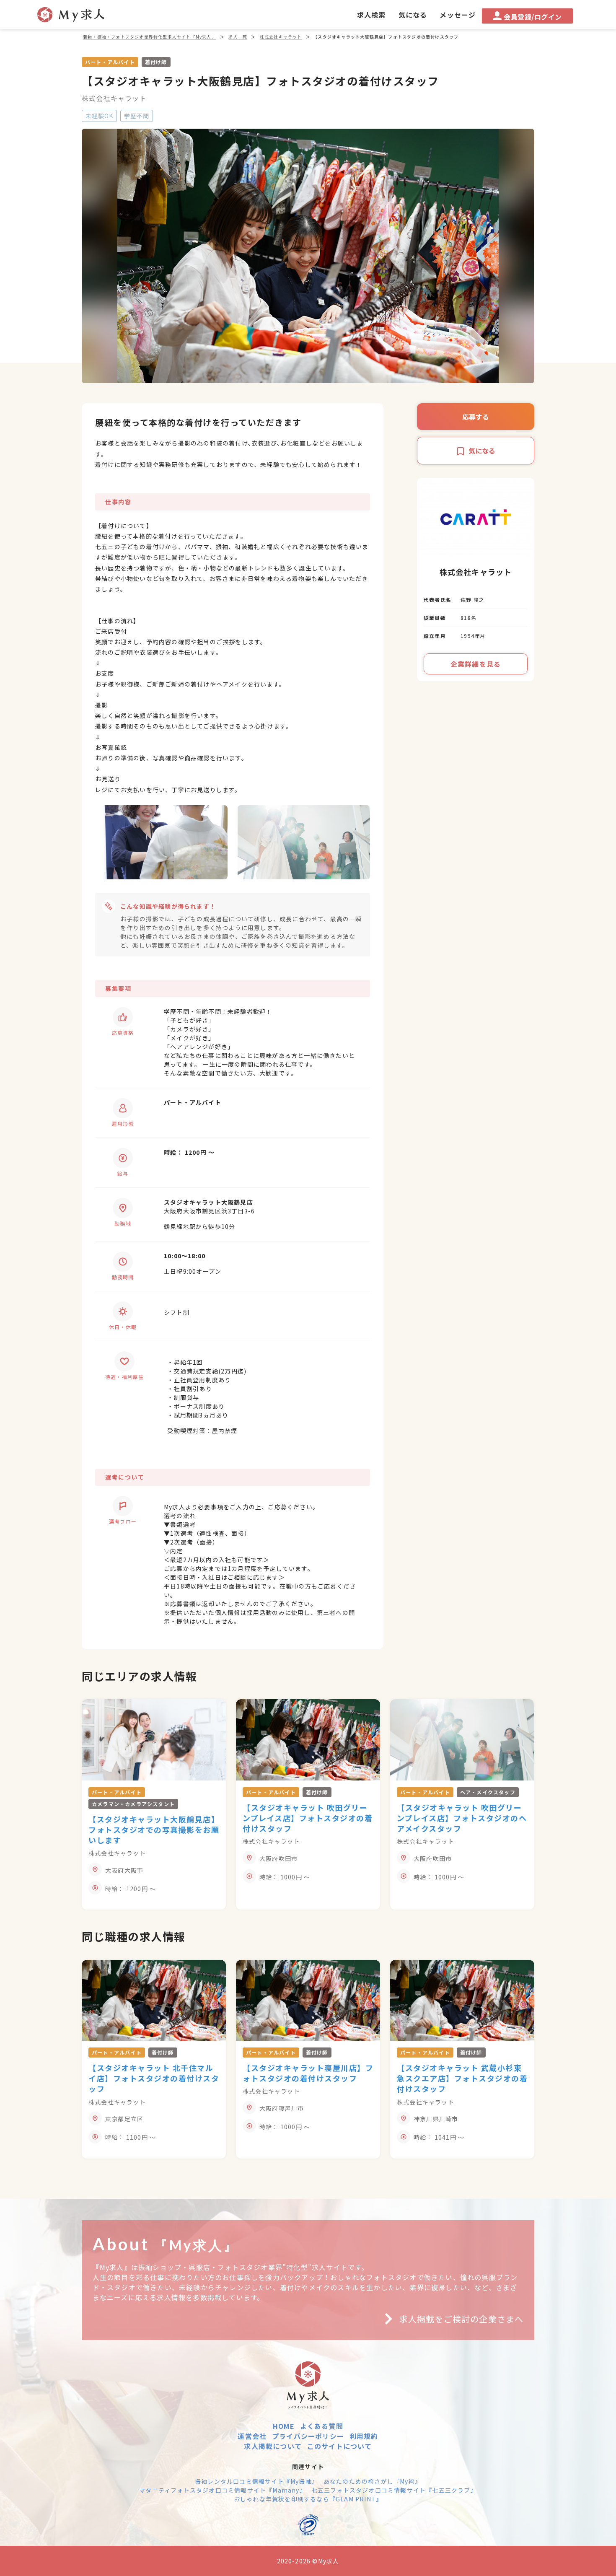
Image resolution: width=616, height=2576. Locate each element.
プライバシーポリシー (308, 2436)
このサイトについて (340, 2446)
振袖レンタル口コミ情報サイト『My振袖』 (256, 2481)
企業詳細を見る (476, 664)
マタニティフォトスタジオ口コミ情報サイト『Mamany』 (223, 2490)
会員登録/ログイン (533, 17)
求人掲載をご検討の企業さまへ (461, 2319)
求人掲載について (273, 2446)
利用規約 (364, 2436)
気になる (482, 451)
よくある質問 (322, 2426)
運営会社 (252, 2436)
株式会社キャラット (114, 98)
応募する (476, 417)
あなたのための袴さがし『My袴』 (372, 2481)
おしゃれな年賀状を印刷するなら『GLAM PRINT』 (308, 2499)
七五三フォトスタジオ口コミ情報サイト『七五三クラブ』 (394, 2490)
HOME (284, 2426)
